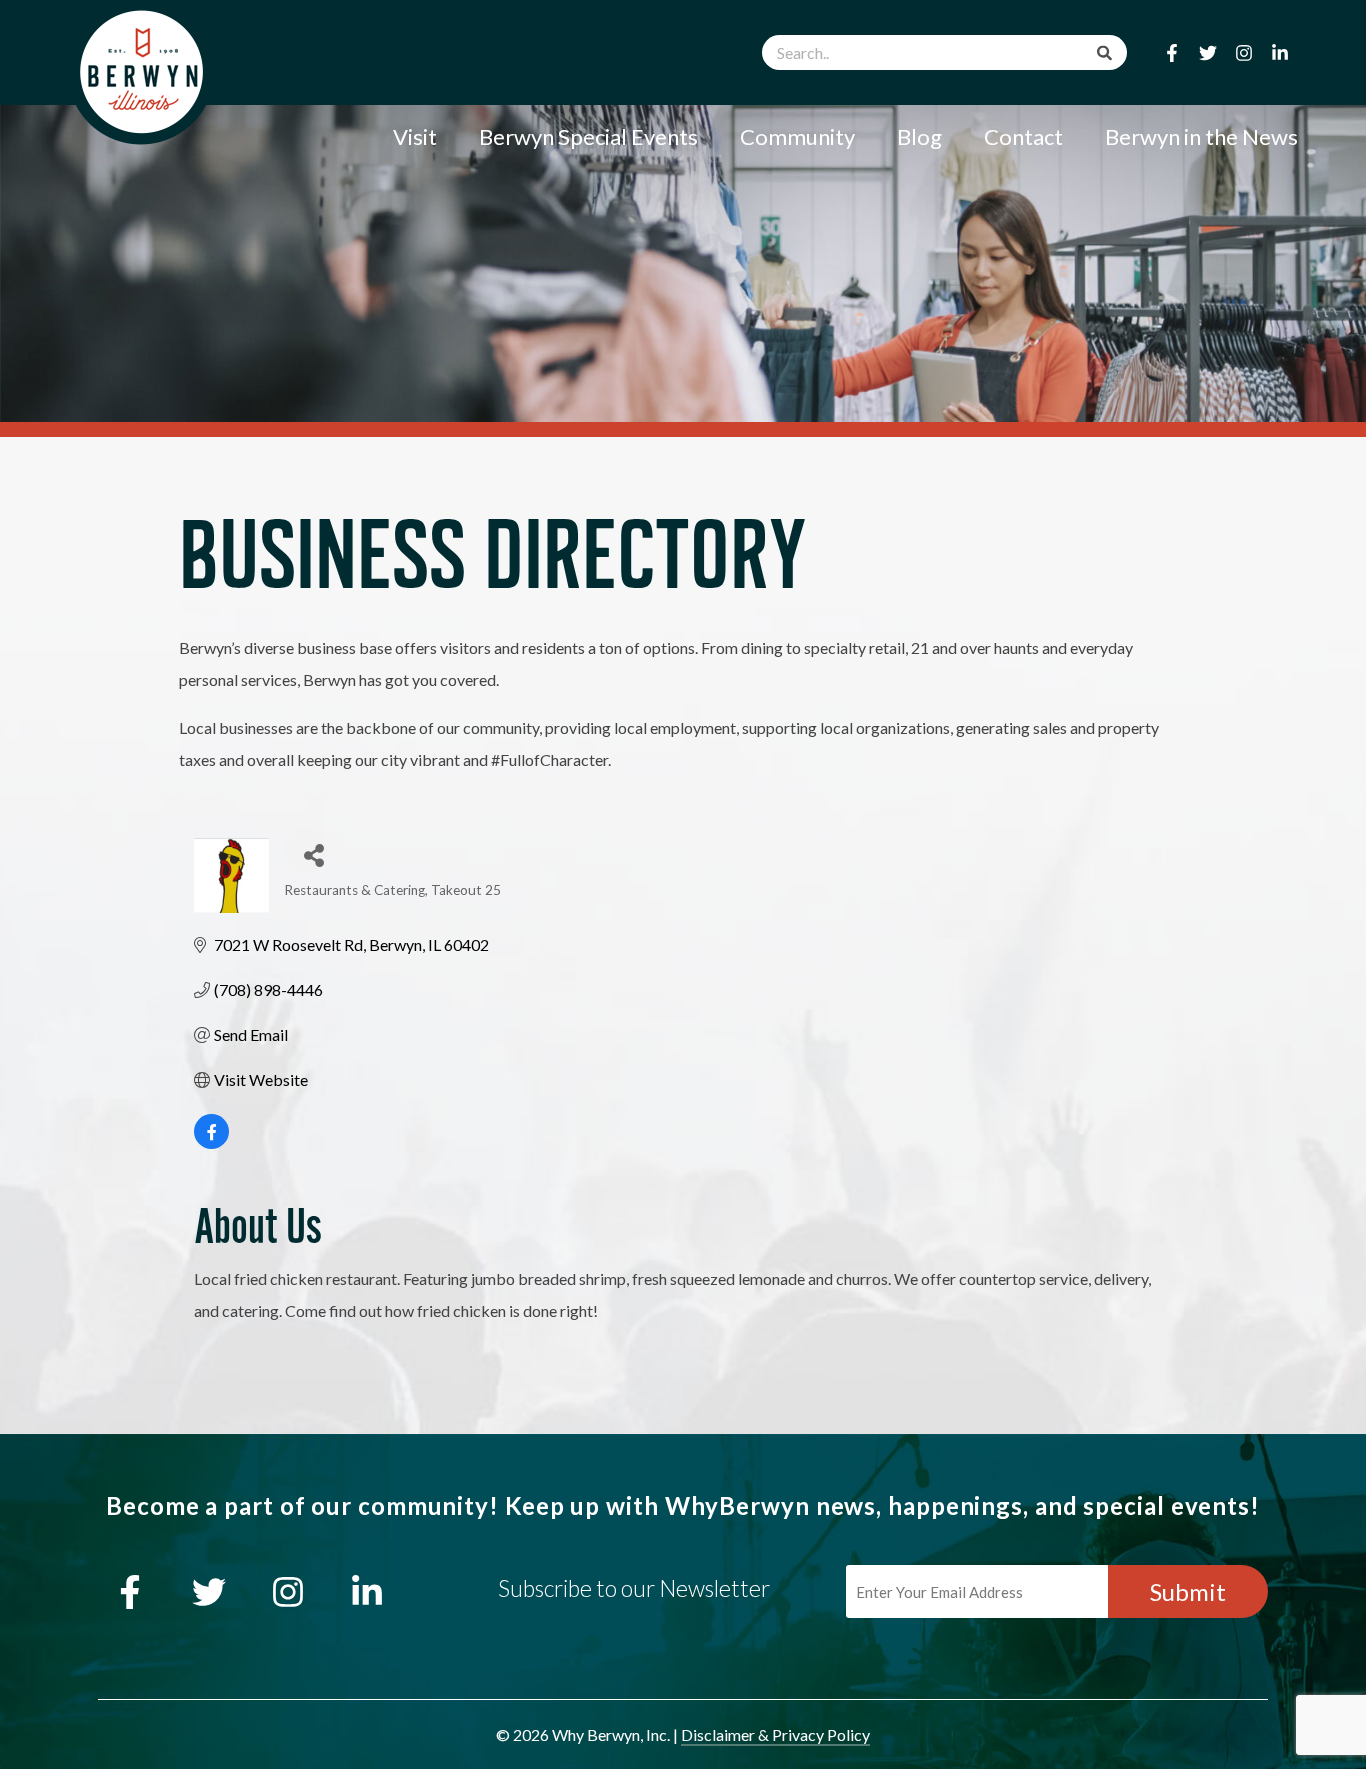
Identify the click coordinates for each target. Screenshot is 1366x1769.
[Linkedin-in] (1280, 53)
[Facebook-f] (1172, 53)
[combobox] (944, 52)
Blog (919, 136)
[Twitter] (1208, 53)
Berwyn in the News (1201, 136)
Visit (415, 136)
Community (797, 136)
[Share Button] (306, 850)
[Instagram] (1244, 53)
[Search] (1104, 52)
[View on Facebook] (211, 1142)
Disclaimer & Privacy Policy (775, 1734)
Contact (1023, 136)
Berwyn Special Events (588, 136)
